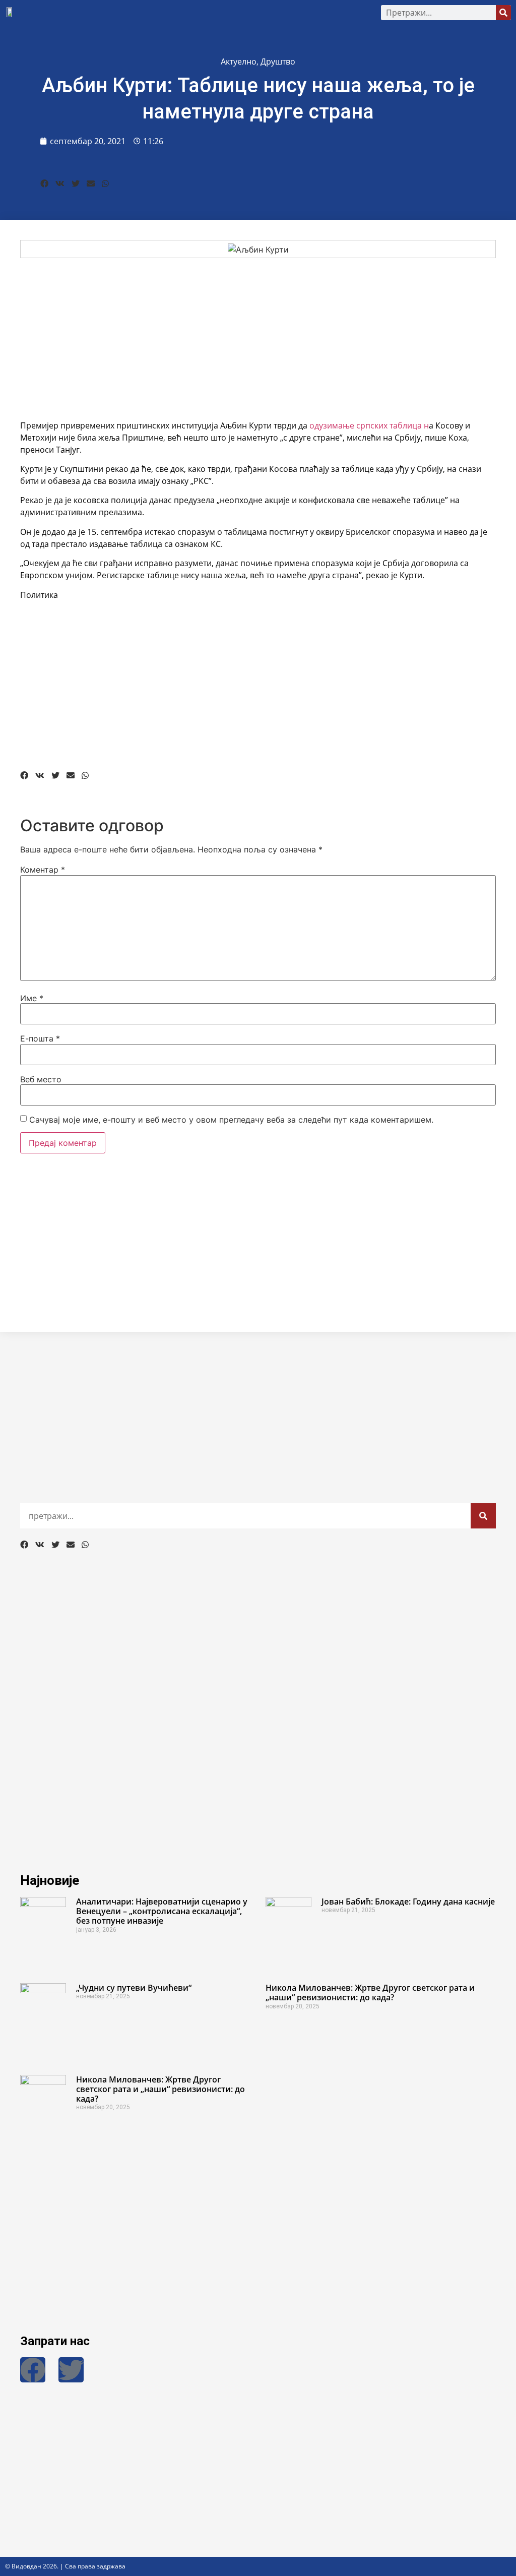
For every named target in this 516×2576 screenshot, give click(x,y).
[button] (198, 13)
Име (32, 998)
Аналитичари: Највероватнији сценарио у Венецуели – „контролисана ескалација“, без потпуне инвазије (162, 1911)
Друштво (278, 62)
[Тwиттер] (71, 2370)
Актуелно (239, 62)
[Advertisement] (258, 339)
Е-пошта (40, 1038)
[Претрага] (503, 13)
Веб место (41, 1079)
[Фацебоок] (33, 2370)
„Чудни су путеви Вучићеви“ (134, 1988)
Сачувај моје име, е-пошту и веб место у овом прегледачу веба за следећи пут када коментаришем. (231, 1120)
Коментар (43, 870)
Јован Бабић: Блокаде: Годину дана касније (408, 1902)
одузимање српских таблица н (369, 425)
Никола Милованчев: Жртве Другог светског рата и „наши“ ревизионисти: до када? (370, 1992)
